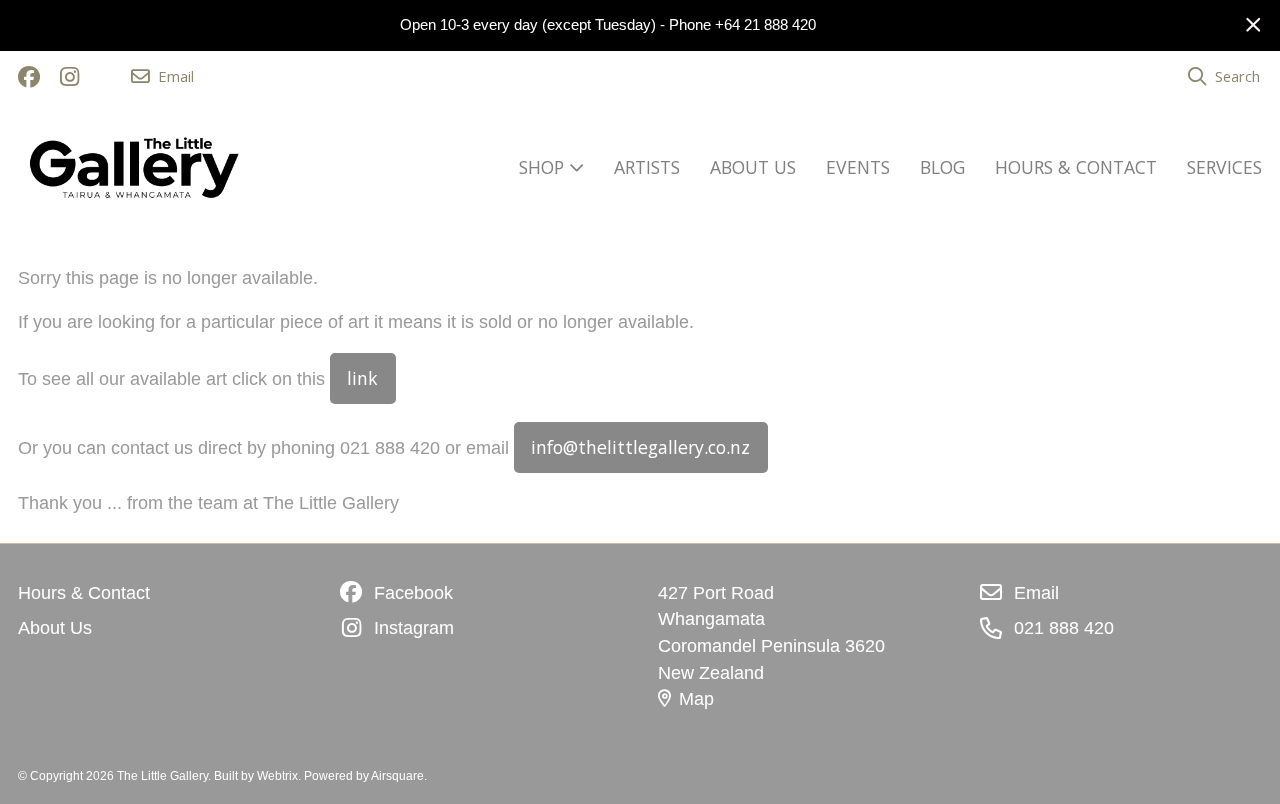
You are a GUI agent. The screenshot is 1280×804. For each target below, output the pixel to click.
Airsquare (397, 776)
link (362, 378)
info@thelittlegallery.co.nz (640, 447)
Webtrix (277, 776)
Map (696, 699)
